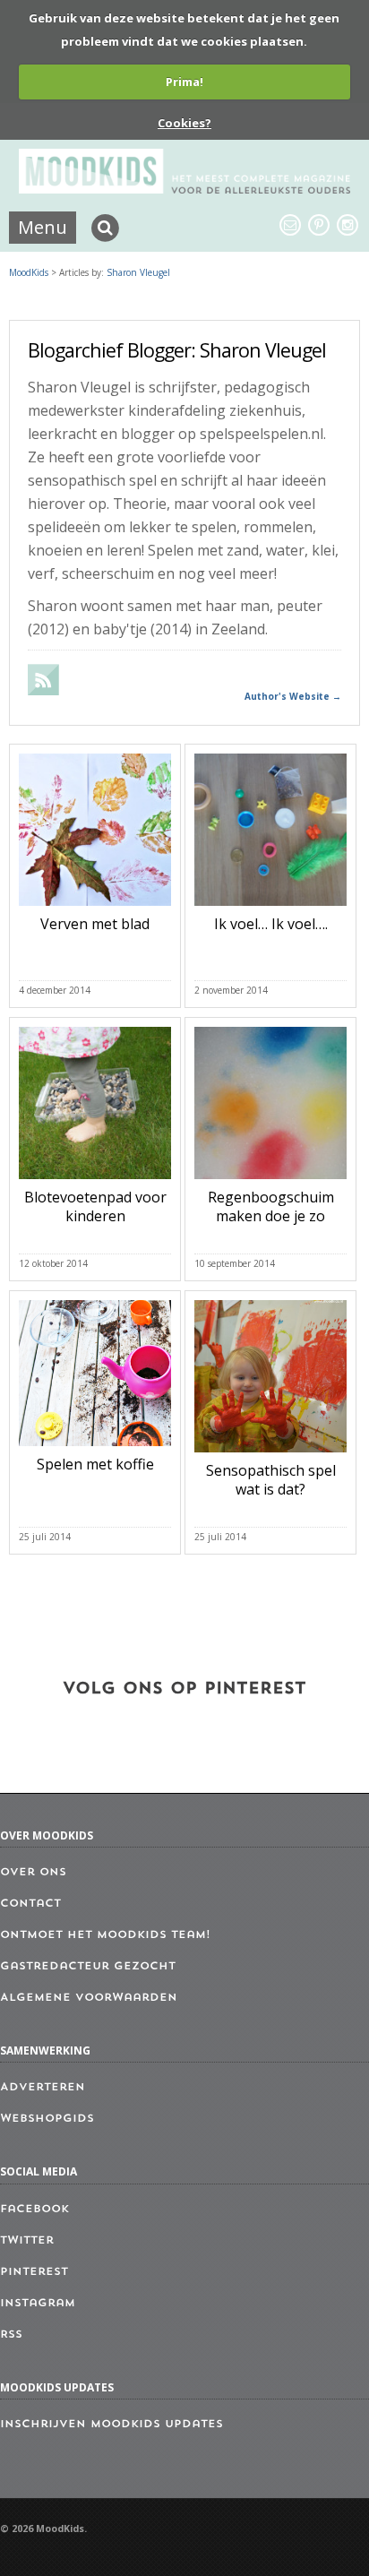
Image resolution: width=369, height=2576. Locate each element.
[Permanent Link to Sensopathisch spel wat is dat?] (270, 1456)
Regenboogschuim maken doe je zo (271, 1206)
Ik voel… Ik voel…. (271, 924)
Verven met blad (95, 924)
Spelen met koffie (95, 1464)
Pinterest (34, 2272)
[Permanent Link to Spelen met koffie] (95, 1450)
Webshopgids (47, 2119)
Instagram (38, 2304)
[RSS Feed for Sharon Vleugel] (44, 690)
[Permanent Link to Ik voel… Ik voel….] (270, 909)
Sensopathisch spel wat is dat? (271, 1480)
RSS (11, 2335)
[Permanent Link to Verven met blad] (95, 909)
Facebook (34, 2210)
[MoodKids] (185, 188)
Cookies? (184, 123)
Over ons (33, 1873)
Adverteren (43, 2088)
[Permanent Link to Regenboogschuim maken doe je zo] (270, 1183)
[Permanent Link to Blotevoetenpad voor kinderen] (95, 1183)
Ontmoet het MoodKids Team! (105, 1935)
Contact (30, 1904)
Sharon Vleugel (138, 272)
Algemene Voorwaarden (89, 1998)
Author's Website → (293, 696)
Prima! (184, 82)
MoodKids (29, 272)
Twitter (27, 2241)
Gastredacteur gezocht (88, 1967)
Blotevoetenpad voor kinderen (95, 1206)
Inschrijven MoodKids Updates (112, 2425)
